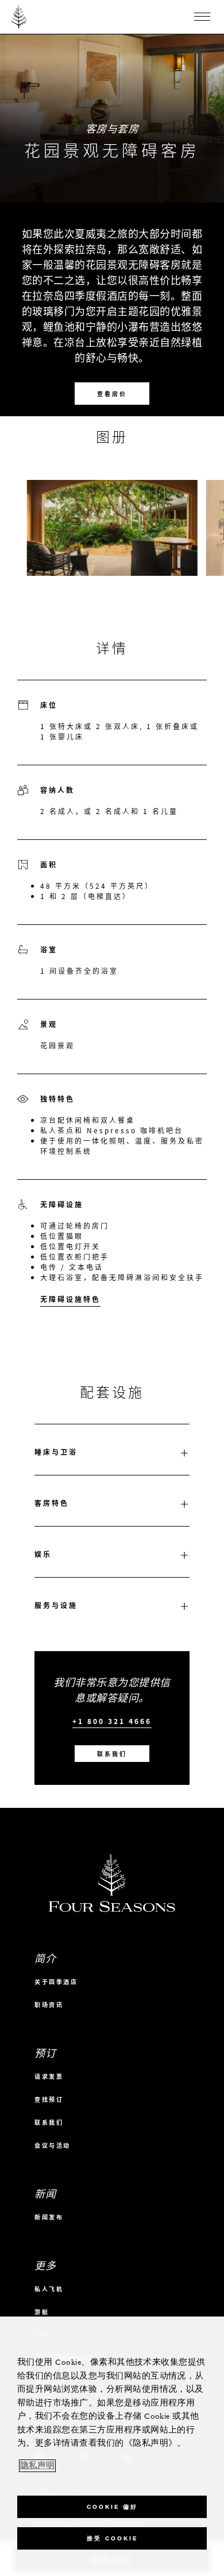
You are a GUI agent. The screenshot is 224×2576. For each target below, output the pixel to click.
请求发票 (49, 2076)
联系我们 (112, 1754)
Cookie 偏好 (112, 2507)
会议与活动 (53, 2145)
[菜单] (202, 17)
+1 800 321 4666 (112, 1721)
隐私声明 (37, 2466)
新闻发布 (49, 2217)
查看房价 (112, 394)
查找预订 (49, 2099)
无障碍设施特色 (70, 1299)
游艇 (42, 2312)
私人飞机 (49, 2289)
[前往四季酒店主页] (19, 17)
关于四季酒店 (56, 1982)
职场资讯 (49, 2004)
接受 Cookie (112, 2538)
